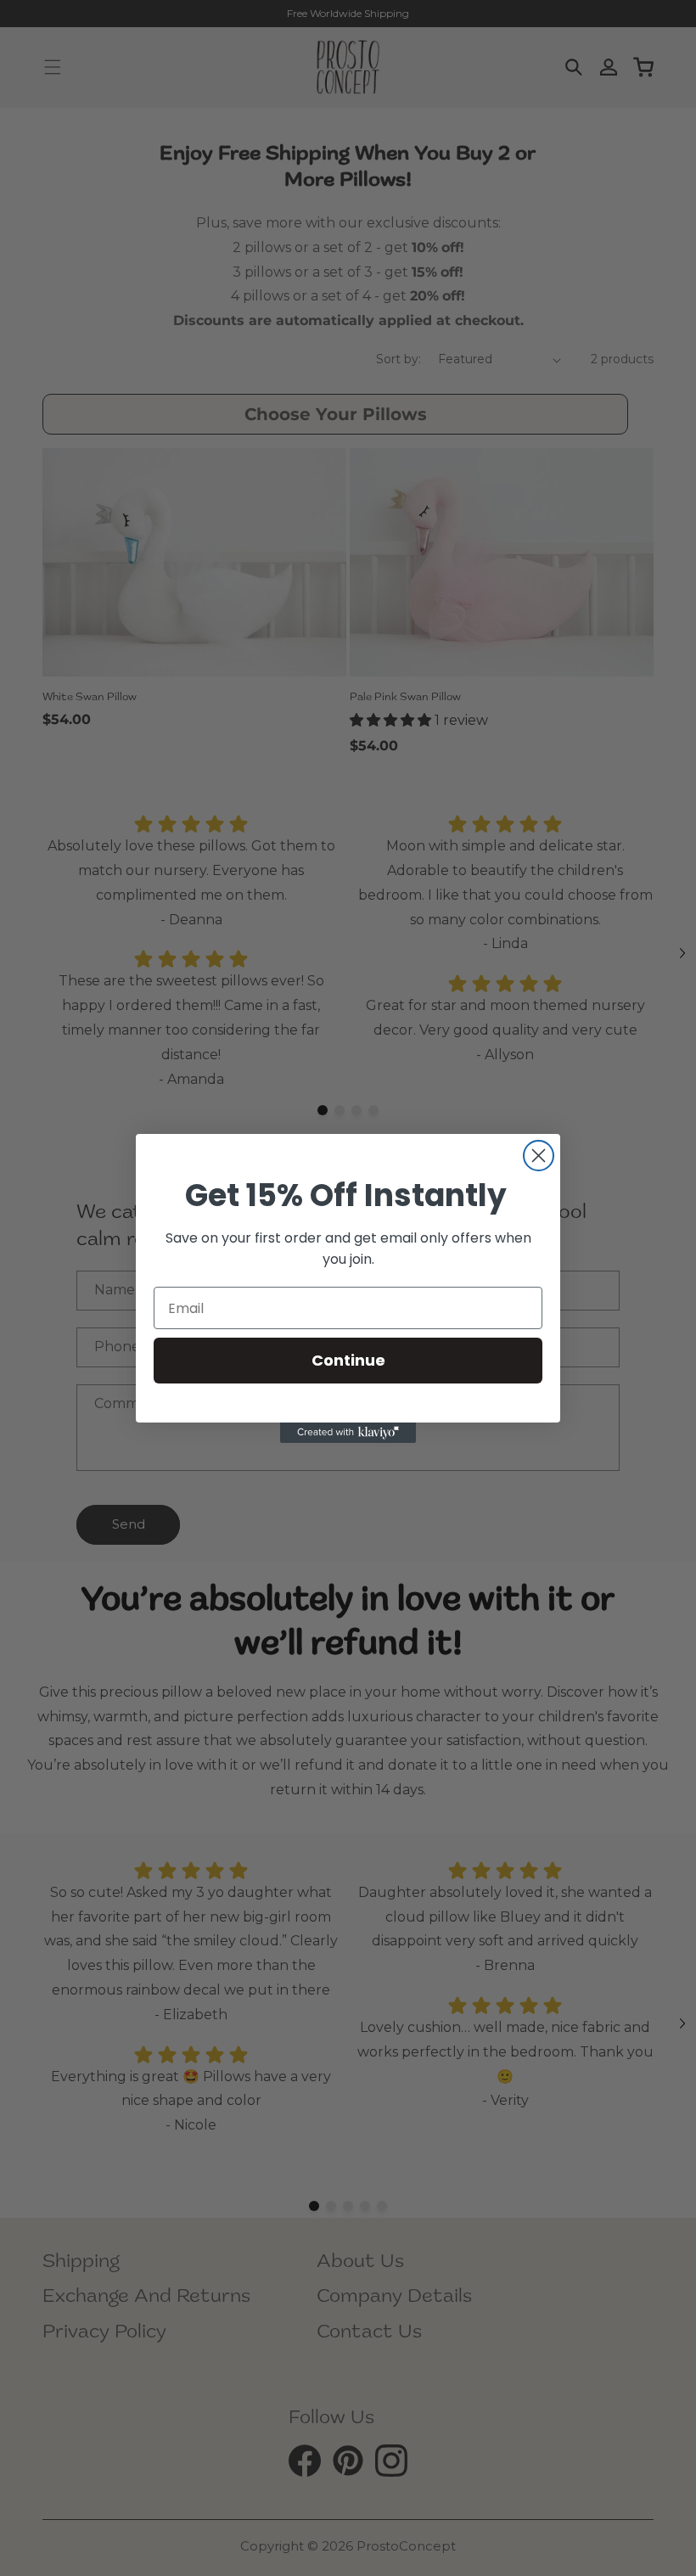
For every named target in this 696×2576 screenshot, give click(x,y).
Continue (348, 1360)
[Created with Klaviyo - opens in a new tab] (348, 1433)
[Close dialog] (539, 1156)
